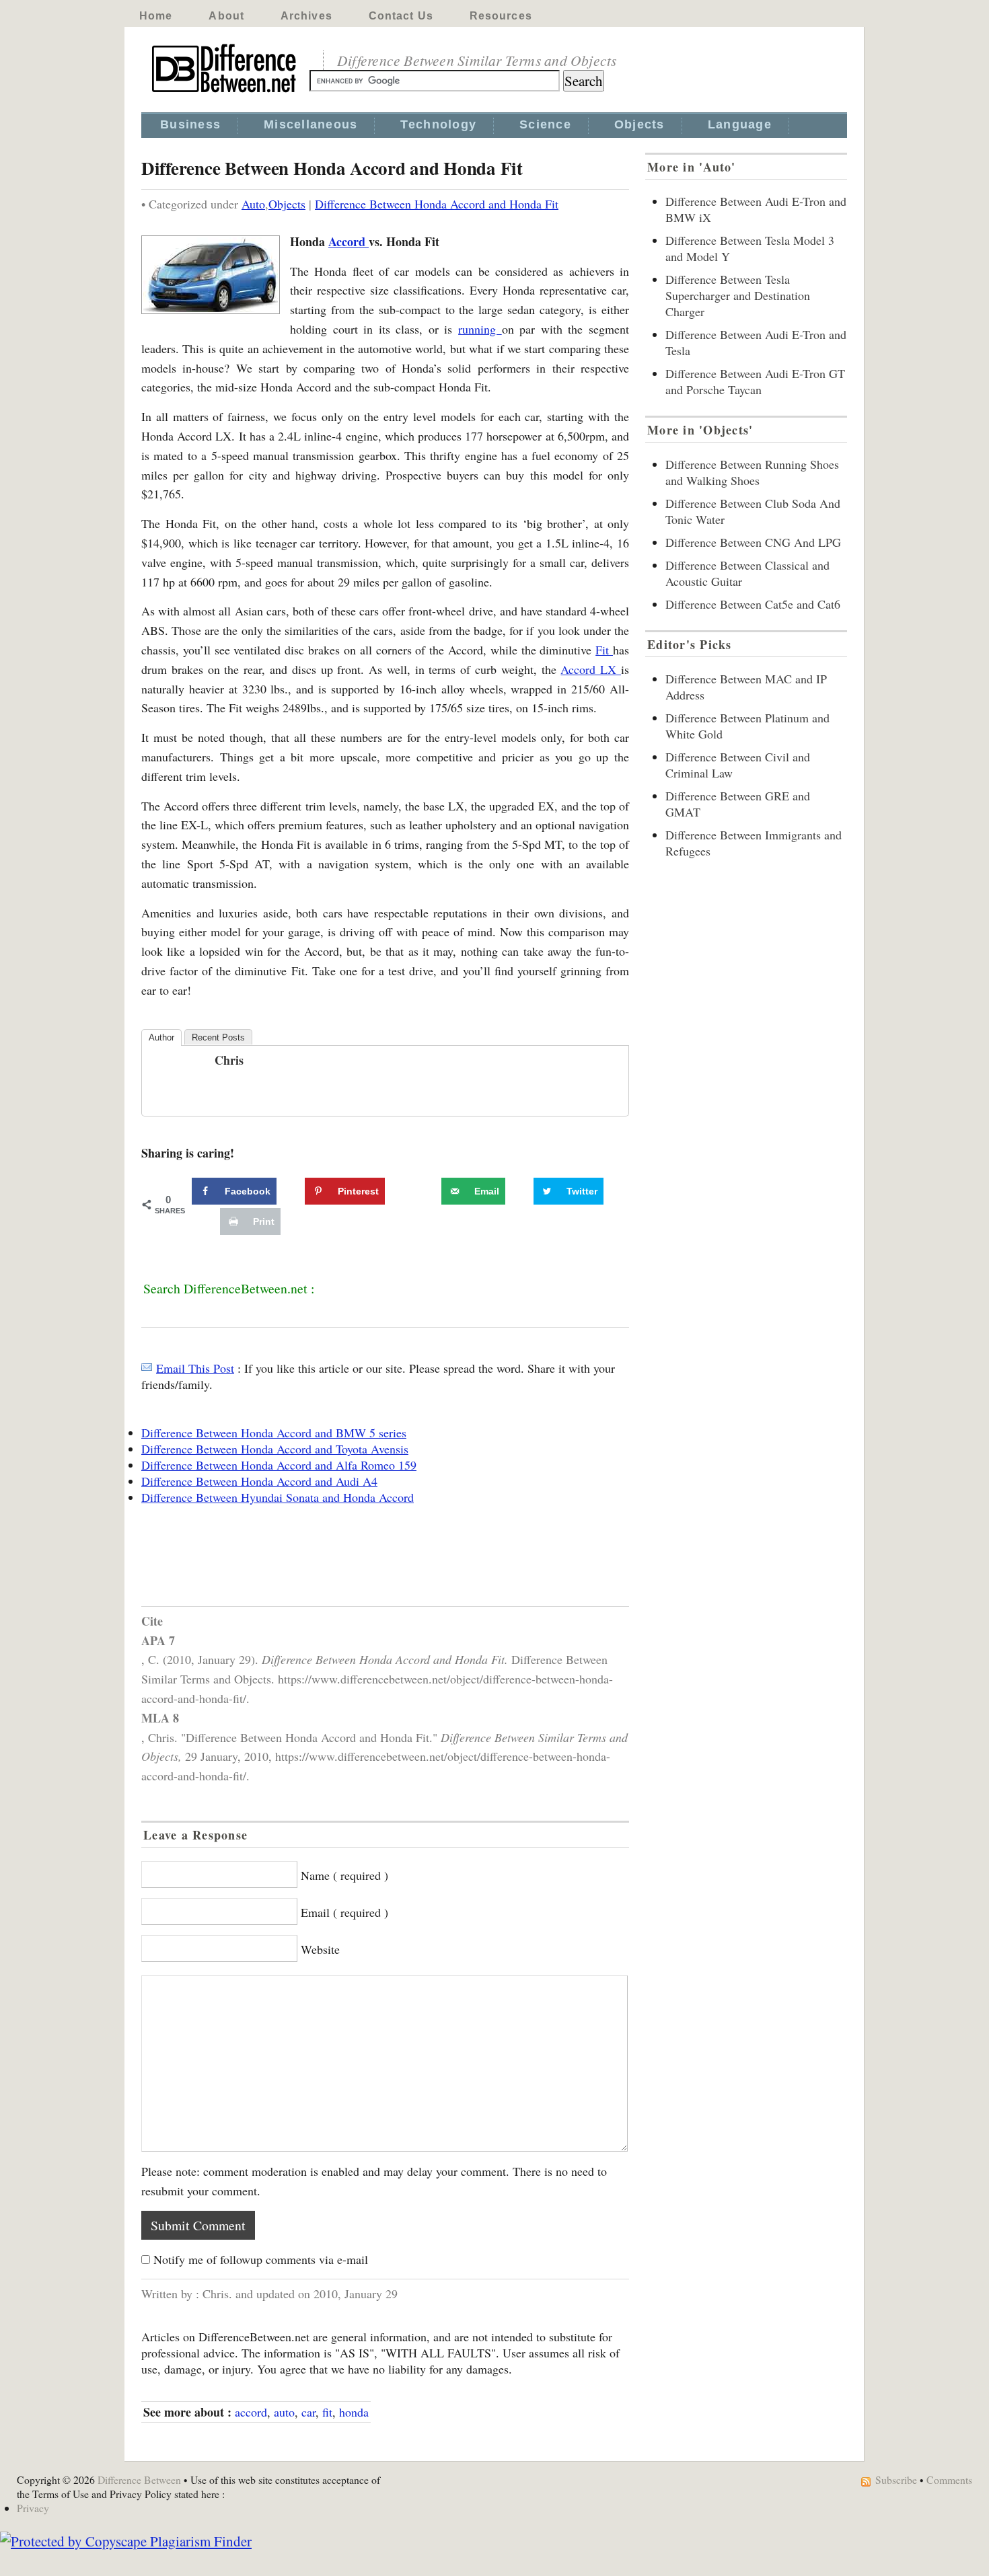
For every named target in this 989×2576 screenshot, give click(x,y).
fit (327, 2412)
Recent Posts (218, 1037)
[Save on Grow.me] (427, 1191)
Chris (229, 1060)
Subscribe (896, 2479)
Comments (949, 2479)
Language (740, 124)
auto (284, 2412)
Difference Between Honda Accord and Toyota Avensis (275, 1449)
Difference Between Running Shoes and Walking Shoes (752, 472)
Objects (639, 124)
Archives (306, 16)
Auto (253, 204)
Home (156, 16)
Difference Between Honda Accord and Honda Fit (437, 204)
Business (190, 124)
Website (320, 1949)
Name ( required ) (344, 1875)
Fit (604, 650)
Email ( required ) (344, 1912)
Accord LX (591, 669)
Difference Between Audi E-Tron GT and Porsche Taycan (755, 381)
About (226, 16)
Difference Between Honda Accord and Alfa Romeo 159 (279, 1465)
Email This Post (195, 1368)
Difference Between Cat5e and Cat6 (753, 604)
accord (251, 2412)
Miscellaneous (310, 124)
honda (354, 2412)
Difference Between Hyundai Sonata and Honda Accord (278, 1497)
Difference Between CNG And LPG (753, 542)
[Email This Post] (147, 1368)
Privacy (33, 2508)
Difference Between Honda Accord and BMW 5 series (274, 1433)
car (308, 2412)
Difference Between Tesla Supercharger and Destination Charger (738, 295)
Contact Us (401, 16)
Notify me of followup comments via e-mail (261, 2259)
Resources (501, 16)
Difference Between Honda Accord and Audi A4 (259, 1481)
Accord (349, 241)
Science (545, 124)
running (480, 329)
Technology (438, 124)
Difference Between (139, 2479)
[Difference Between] (225, 93)
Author (161, 1037)
